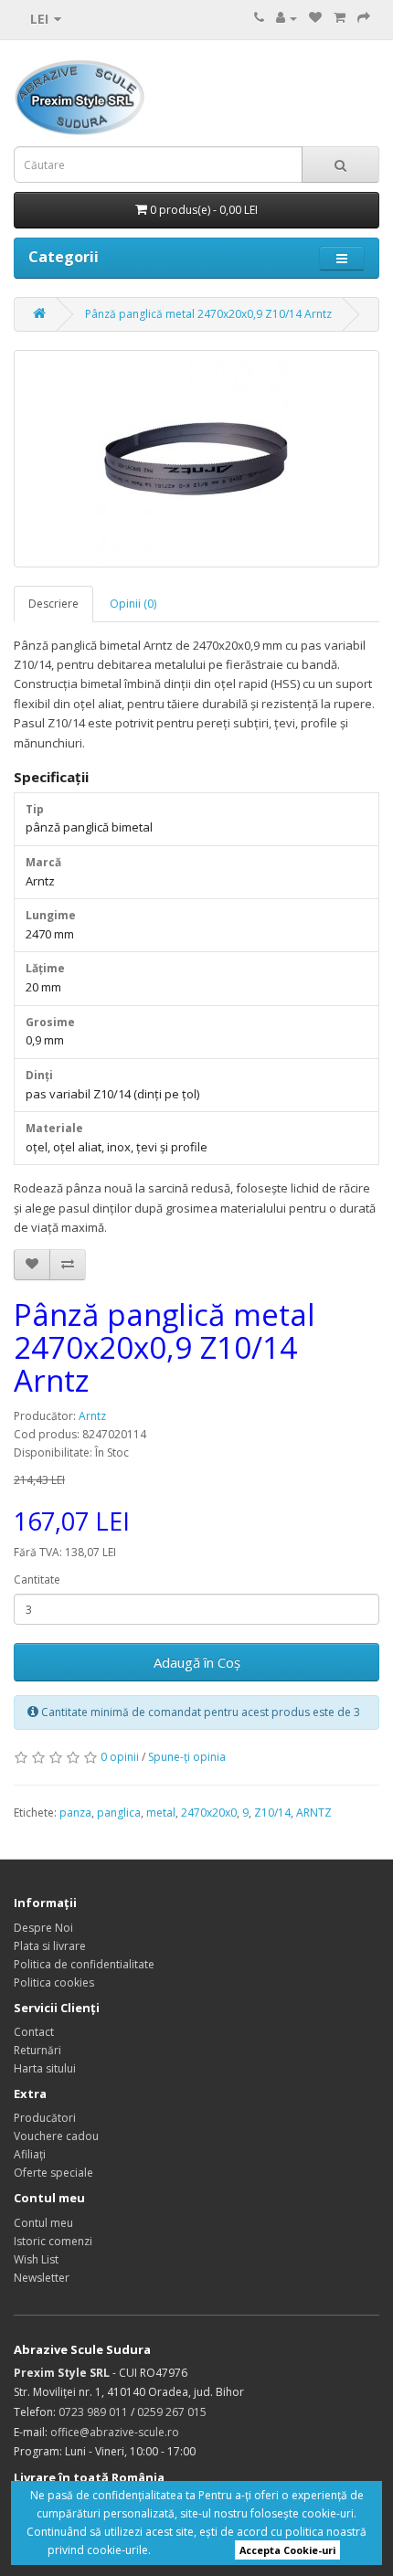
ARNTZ (314, 1813)
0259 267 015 (172, 2412)
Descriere (53, 604)
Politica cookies (54, 1982)
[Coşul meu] (340, 18)
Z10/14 (272, 1813)
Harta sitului (45, 2068)
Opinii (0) (133, 604)
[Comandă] (364, 18)
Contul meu (43, 2223)
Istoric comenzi (53, 2241)
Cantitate (37, 1580)
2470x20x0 (209, 1813)
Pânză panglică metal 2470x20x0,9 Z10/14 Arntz (208, 314)
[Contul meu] (287, 18)
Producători (45, 2118)
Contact (34, 2032)
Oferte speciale (53, 2173)
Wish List (36, 2259)
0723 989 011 (93, 2412)
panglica (119, 1813)
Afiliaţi (30, 2154)
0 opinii (120, 1757)
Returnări (37, 2050)
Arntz (92, 1416)
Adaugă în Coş (197, 1662)
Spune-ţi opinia (187, 1757)
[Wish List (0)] (315, 18)
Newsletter (42, 2278)
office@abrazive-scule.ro (115, 2432)
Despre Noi (43, 1928)
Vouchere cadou (56, 2136)
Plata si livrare (50, 1946)
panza (75, 1813)
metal (161, 1813)
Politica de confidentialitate (84, 1964)
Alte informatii (190, 2550)
